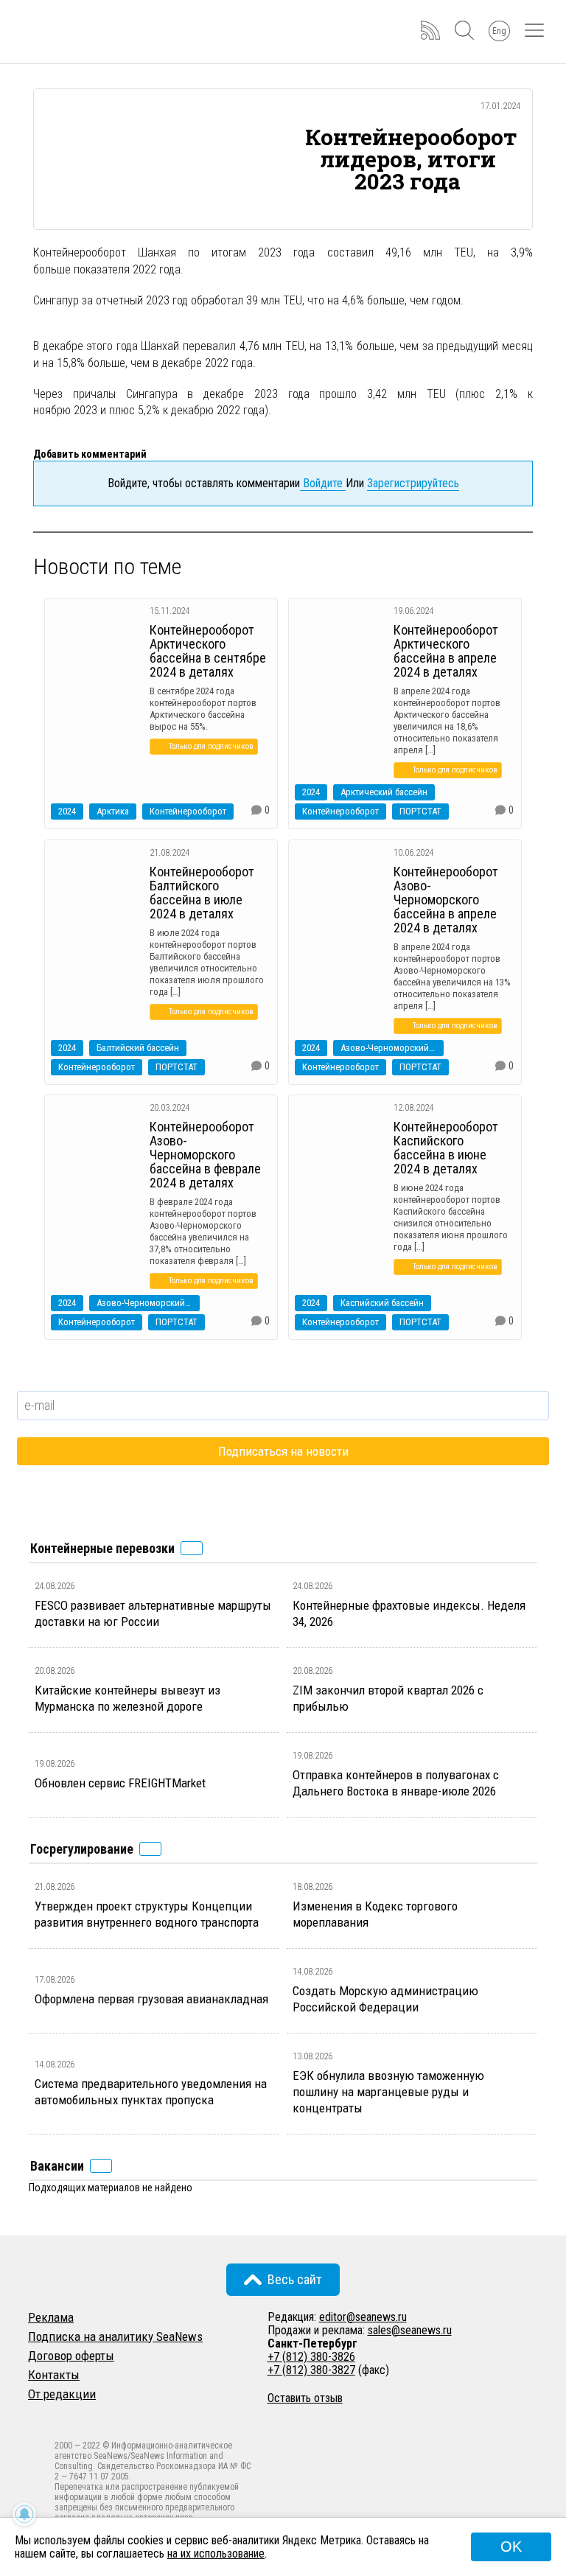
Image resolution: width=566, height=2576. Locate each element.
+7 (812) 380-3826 (311, 2357)
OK (511, 2547)
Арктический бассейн (384, 792)
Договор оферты (71, 2356)
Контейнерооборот (188, 811)
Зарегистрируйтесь (413, 483)
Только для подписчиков (211, 746)
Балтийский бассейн (138, 1048)
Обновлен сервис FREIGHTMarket (120, 1783)
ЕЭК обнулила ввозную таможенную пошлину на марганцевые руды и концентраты (388, 2092)
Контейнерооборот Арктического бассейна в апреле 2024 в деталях (446, 651)
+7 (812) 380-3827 (311, 2370)
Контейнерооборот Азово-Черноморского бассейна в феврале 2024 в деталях (205, 1155)
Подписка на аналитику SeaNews (115, 2336)
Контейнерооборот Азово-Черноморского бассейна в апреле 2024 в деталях (446, 900)
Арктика (113, 811)
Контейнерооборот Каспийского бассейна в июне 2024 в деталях (446, 1148)
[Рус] (35, 2413)
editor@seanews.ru (363, 2317)
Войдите (323, 483)
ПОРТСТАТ (420, 811)
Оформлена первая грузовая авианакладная (151, 1999)
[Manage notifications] (24, 2514)
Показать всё (192, 1548)
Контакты (54, 2375)
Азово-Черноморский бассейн (392, 1048)
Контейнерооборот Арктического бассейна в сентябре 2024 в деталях (208, 651)
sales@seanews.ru (410, 2330)
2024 (67, 811)
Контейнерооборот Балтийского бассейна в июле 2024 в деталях (202, 893)
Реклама (51, 2317)
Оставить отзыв (305, 2398)
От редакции (62, 2394)
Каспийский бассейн (382, 1303)
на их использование (216, 2554)
